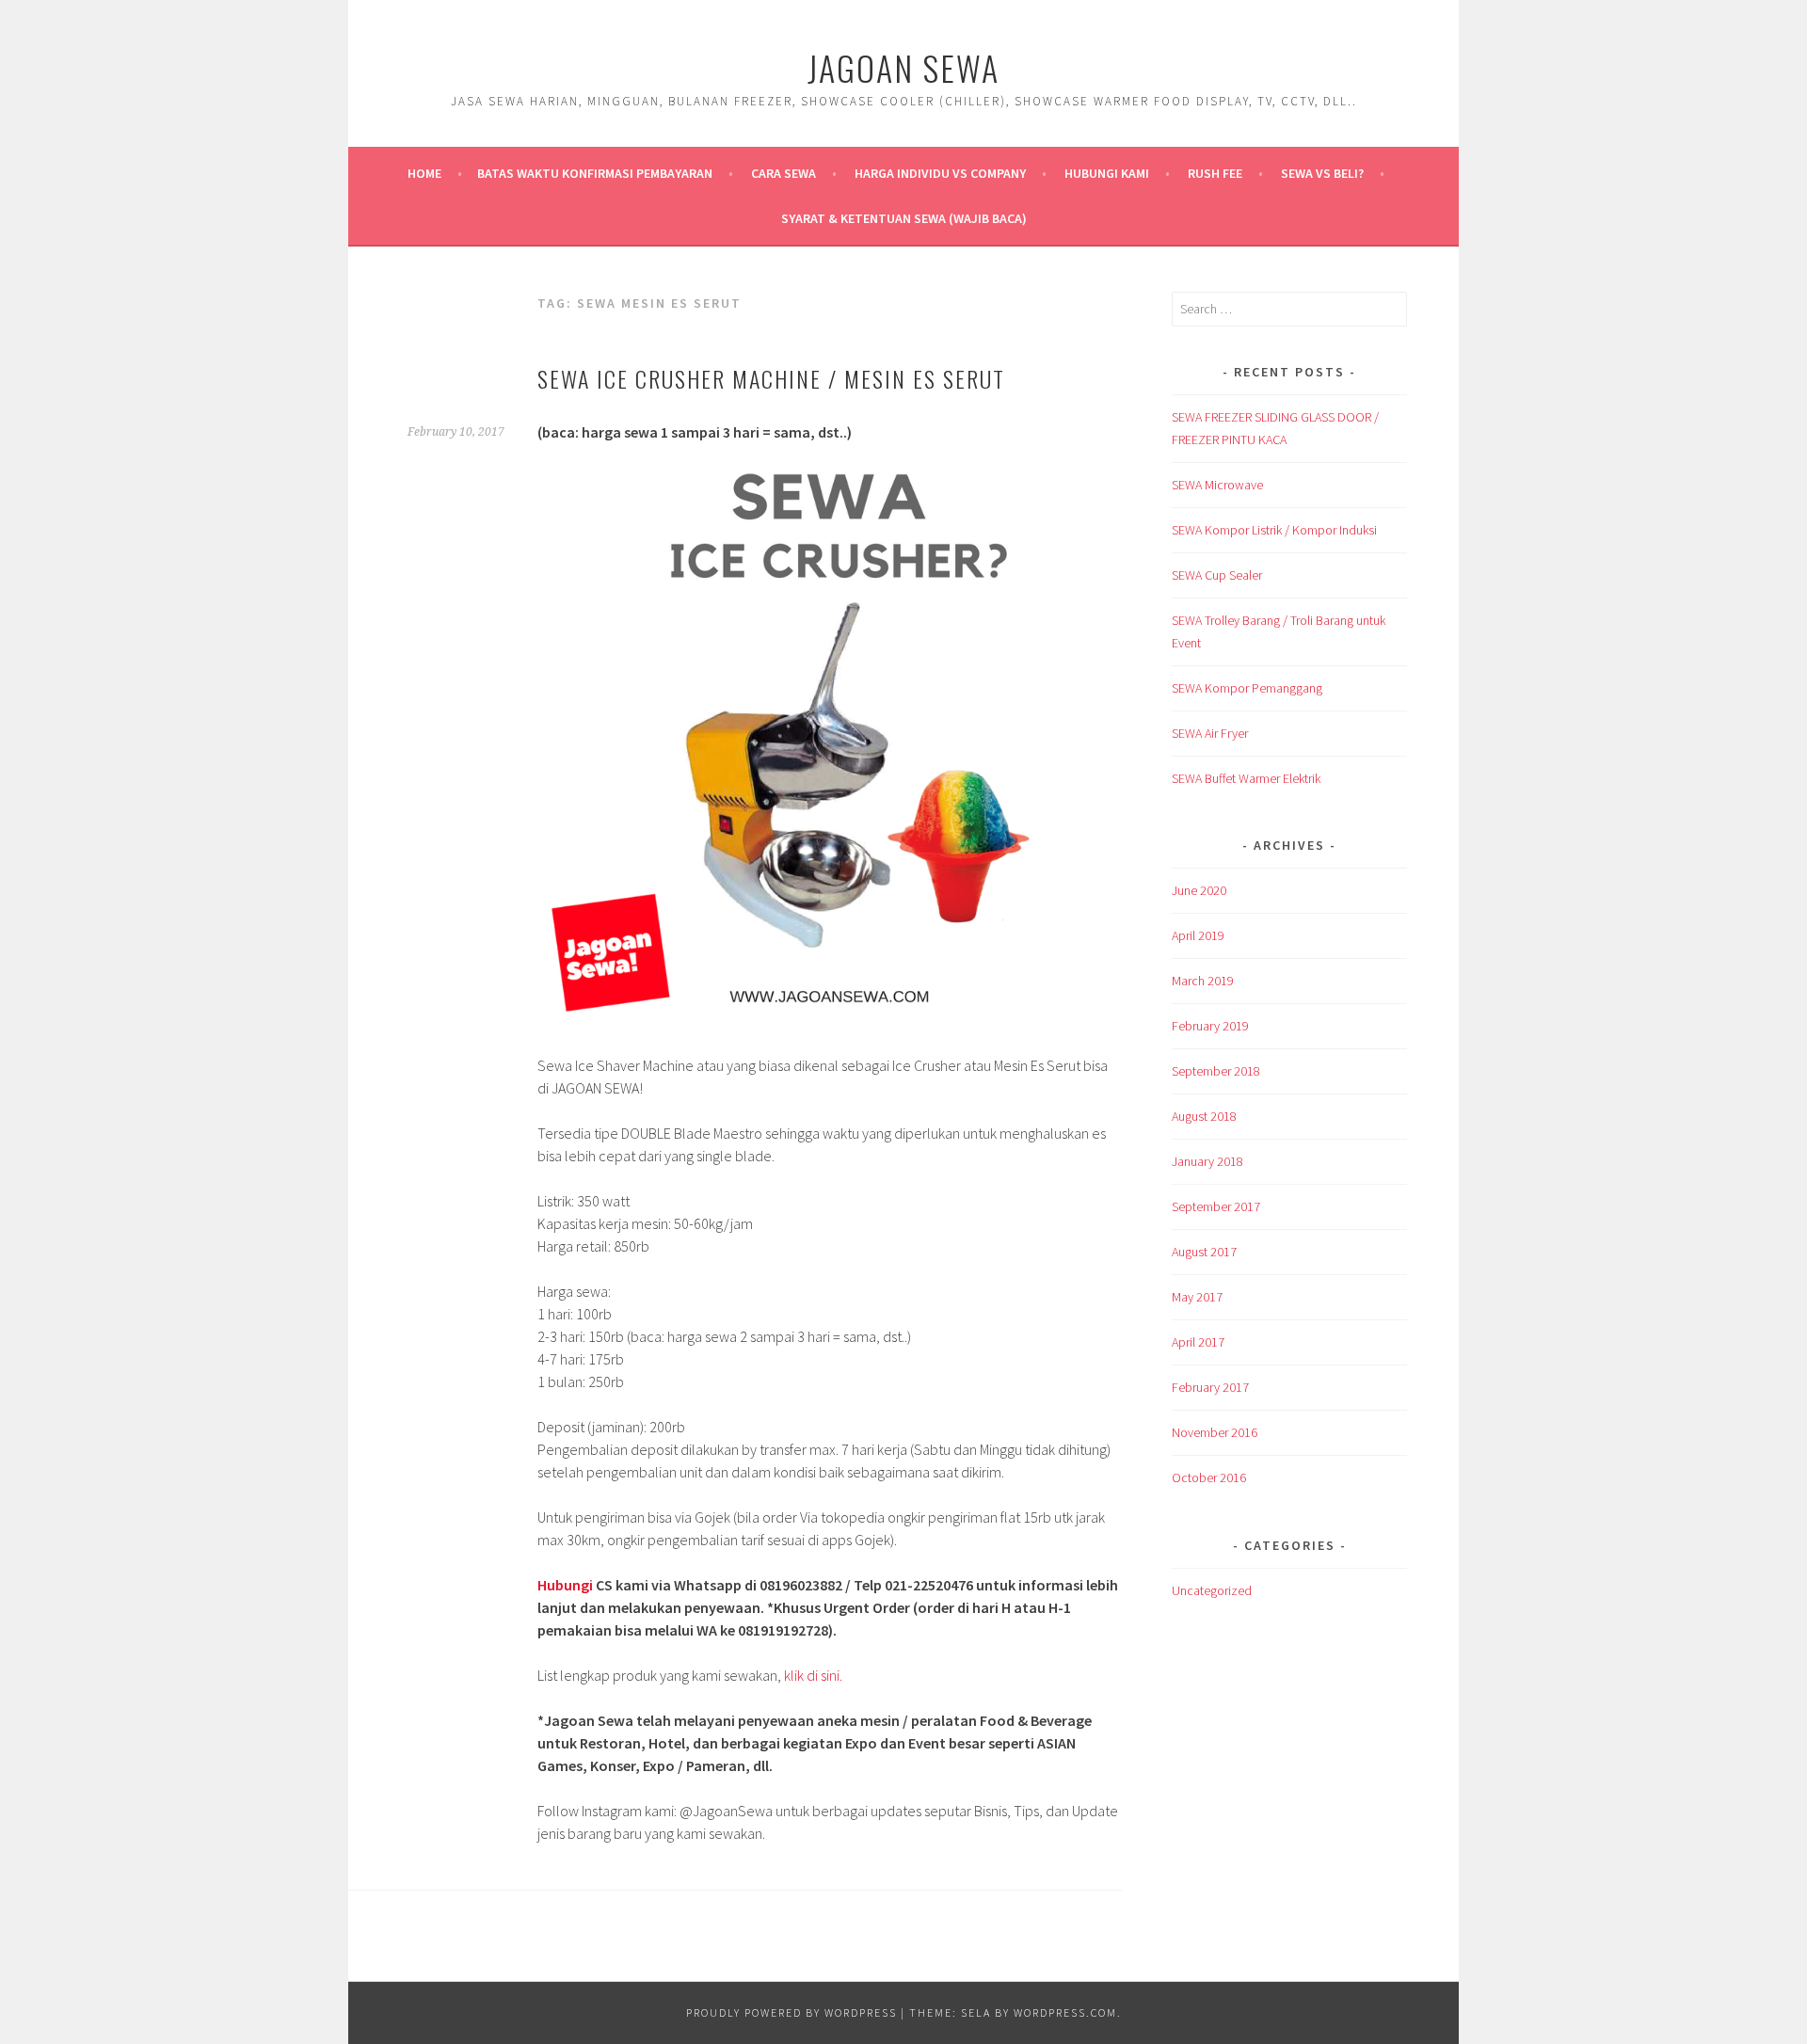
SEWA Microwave (1217, 485)
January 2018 (1207, 1161)
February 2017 (1210, 1387)
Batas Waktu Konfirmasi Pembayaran (595, 173)
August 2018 (1204, 1116)
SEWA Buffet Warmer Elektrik (1246, 778)
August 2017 (1204, 1252)
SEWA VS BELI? (1322, 173)
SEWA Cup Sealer (1217, 575)
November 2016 (1215, 1432)
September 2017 (1216, 1206)
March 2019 (1203, 981)
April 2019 (1198, 935)
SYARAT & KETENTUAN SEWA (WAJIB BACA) (904, 218)
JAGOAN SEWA (903, 67)
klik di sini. (813, 1675)
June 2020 (1199, 890)
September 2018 (1216, 1071)
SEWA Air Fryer (1210, 733)
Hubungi (565, 1585)
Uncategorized (1212, 1590)
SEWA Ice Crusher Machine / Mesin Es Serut (771, 378)
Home (424, 173)
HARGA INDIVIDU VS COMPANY (940, 173)
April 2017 (1198, 1342)
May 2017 (1197, 1297)
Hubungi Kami (1107, 173)
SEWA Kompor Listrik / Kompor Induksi (1274, 530)
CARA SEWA (784, 173)
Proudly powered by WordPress (792, 2012)
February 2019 (1210, 1026)
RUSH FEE (1215, 173)
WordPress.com (1065, 2012)
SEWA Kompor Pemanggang (1247, 688)
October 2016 (1209, 1477)
